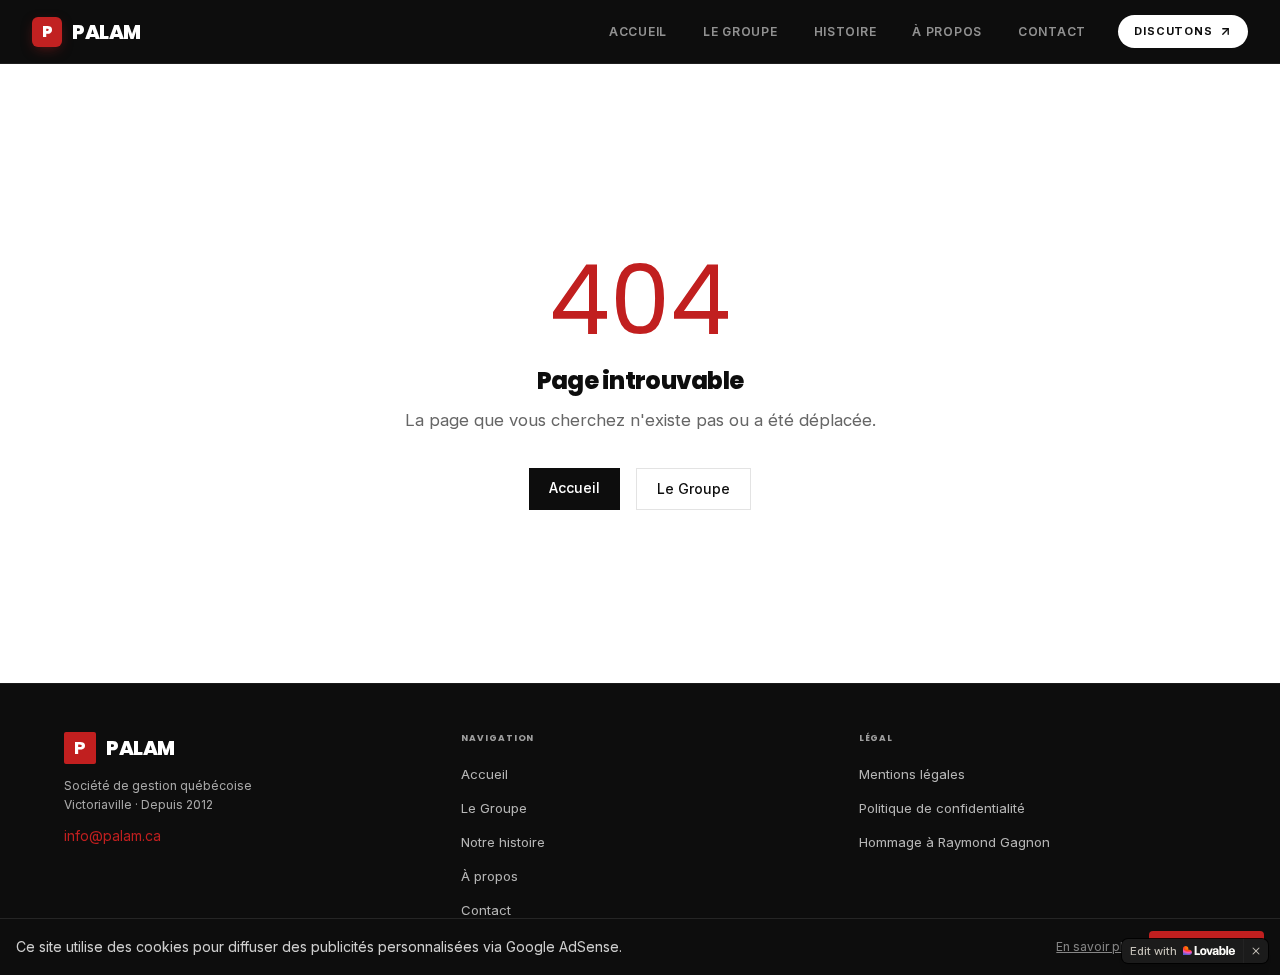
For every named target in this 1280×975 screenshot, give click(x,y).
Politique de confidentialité (942, 808)
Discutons (1173, 31)
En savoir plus (1096, 946)
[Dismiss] (1256, 951)
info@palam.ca (112, 835)
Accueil (574, 487)
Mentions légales (912, 774)
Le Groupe (693, 488)
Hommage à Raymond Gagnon (954, 842)
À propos (489, 876)
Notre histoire (503, 842)
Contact (486, 910)
